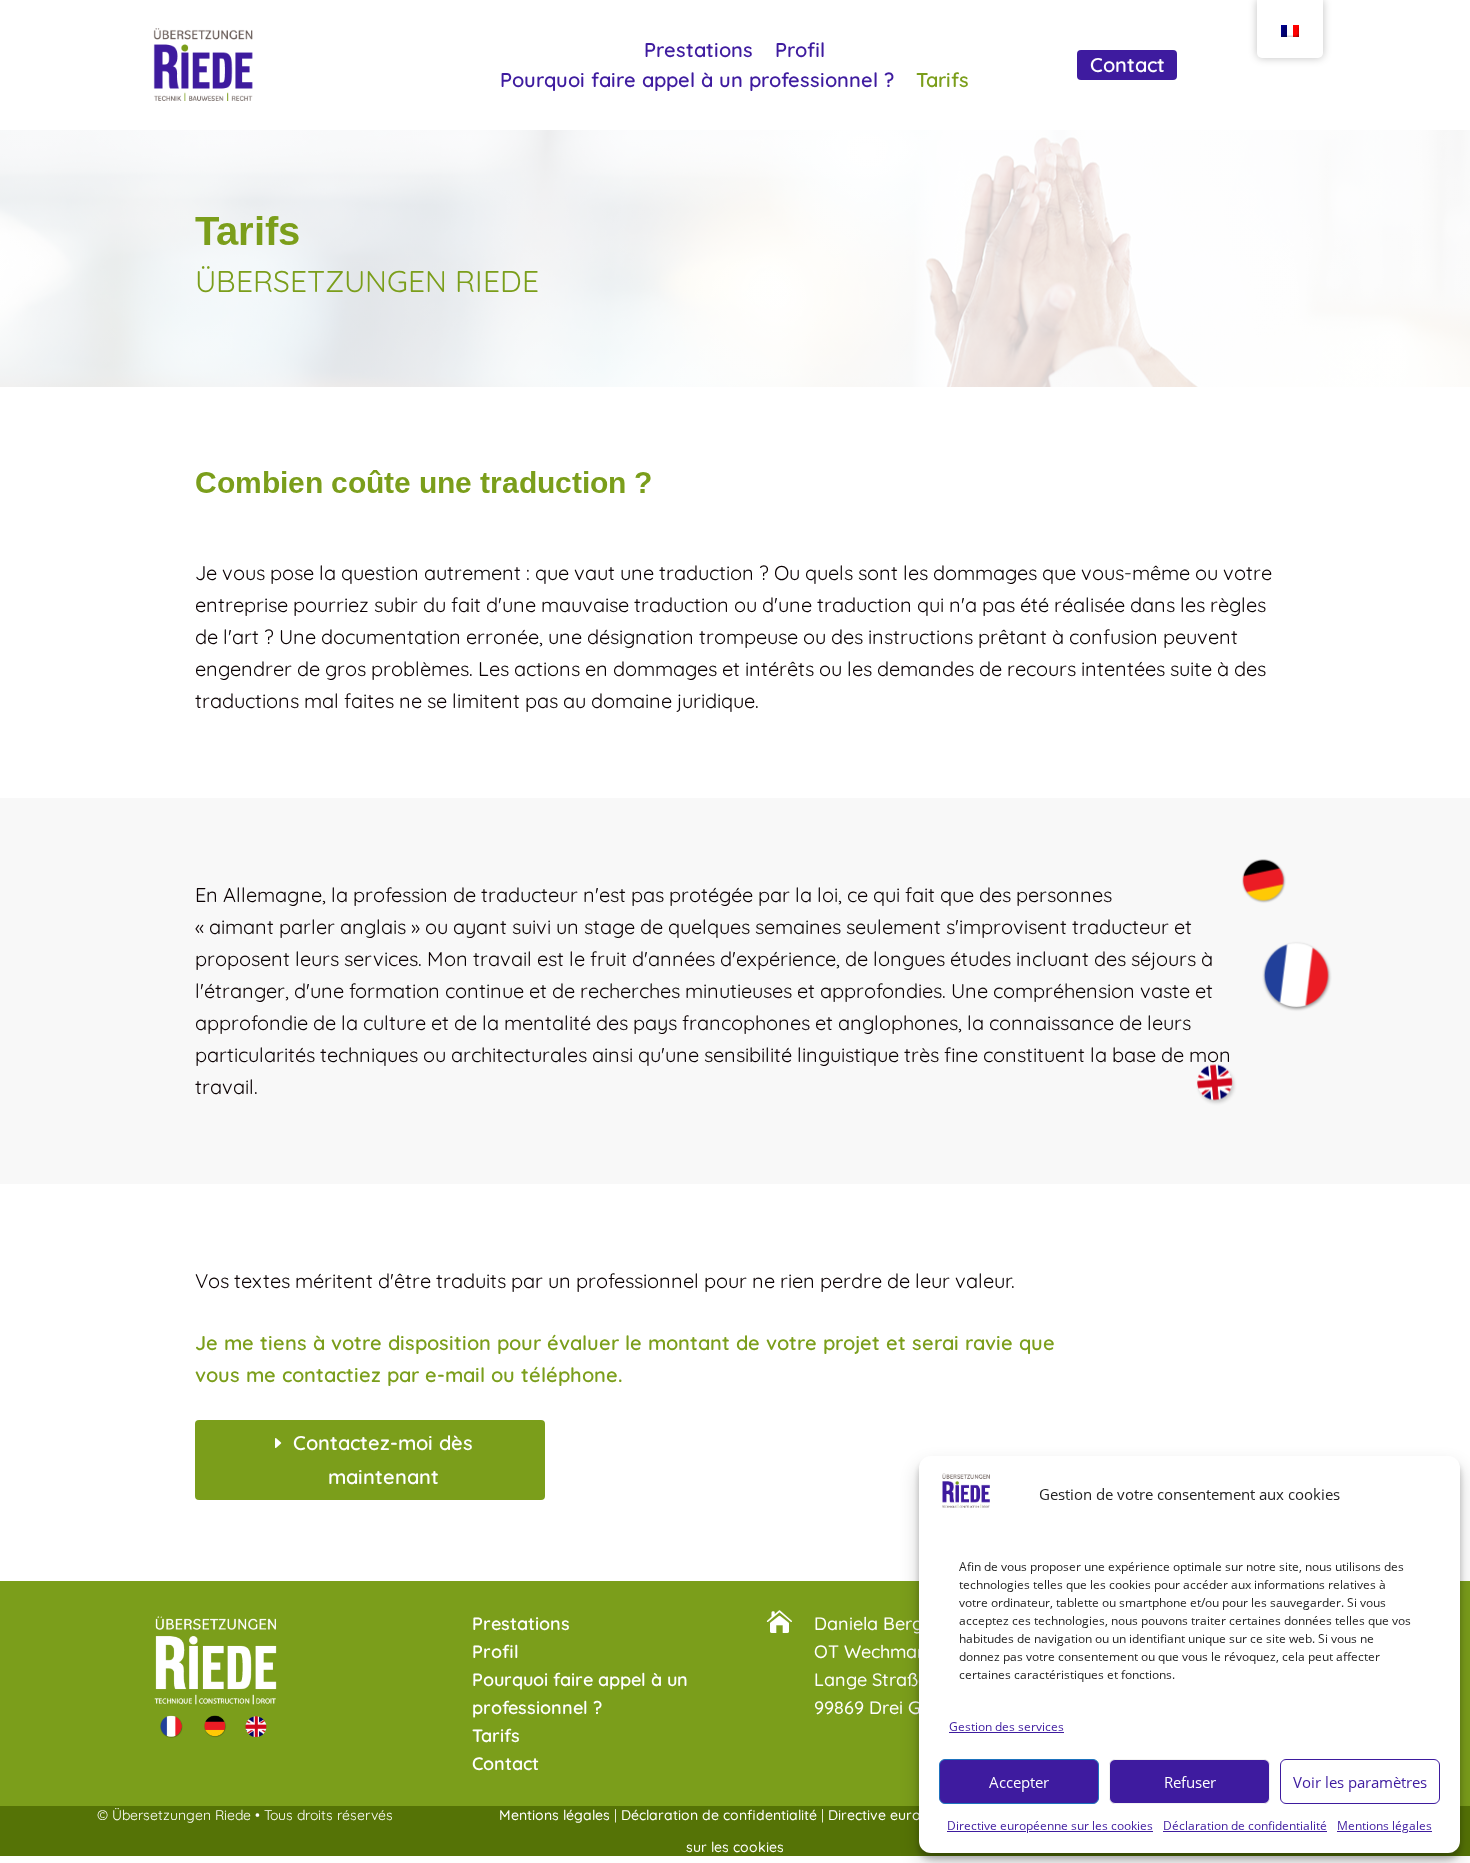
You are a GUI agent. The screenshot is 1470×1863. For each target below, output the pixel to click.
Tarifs (942, 82)
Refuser (1190, 1781)
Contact (1127, 67)
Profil (800, 52)
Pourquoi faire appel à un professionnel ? (697, 82)
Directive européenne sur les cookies (1050, 1825)
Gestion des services (1006, 1725)
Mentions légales (1384, 1825)
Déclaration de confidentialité (1245, 1825)
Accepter (1019, 1781)
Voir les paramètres (1360, 1781)
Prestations (698, 52)
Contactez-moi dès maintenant (383, 1459)
